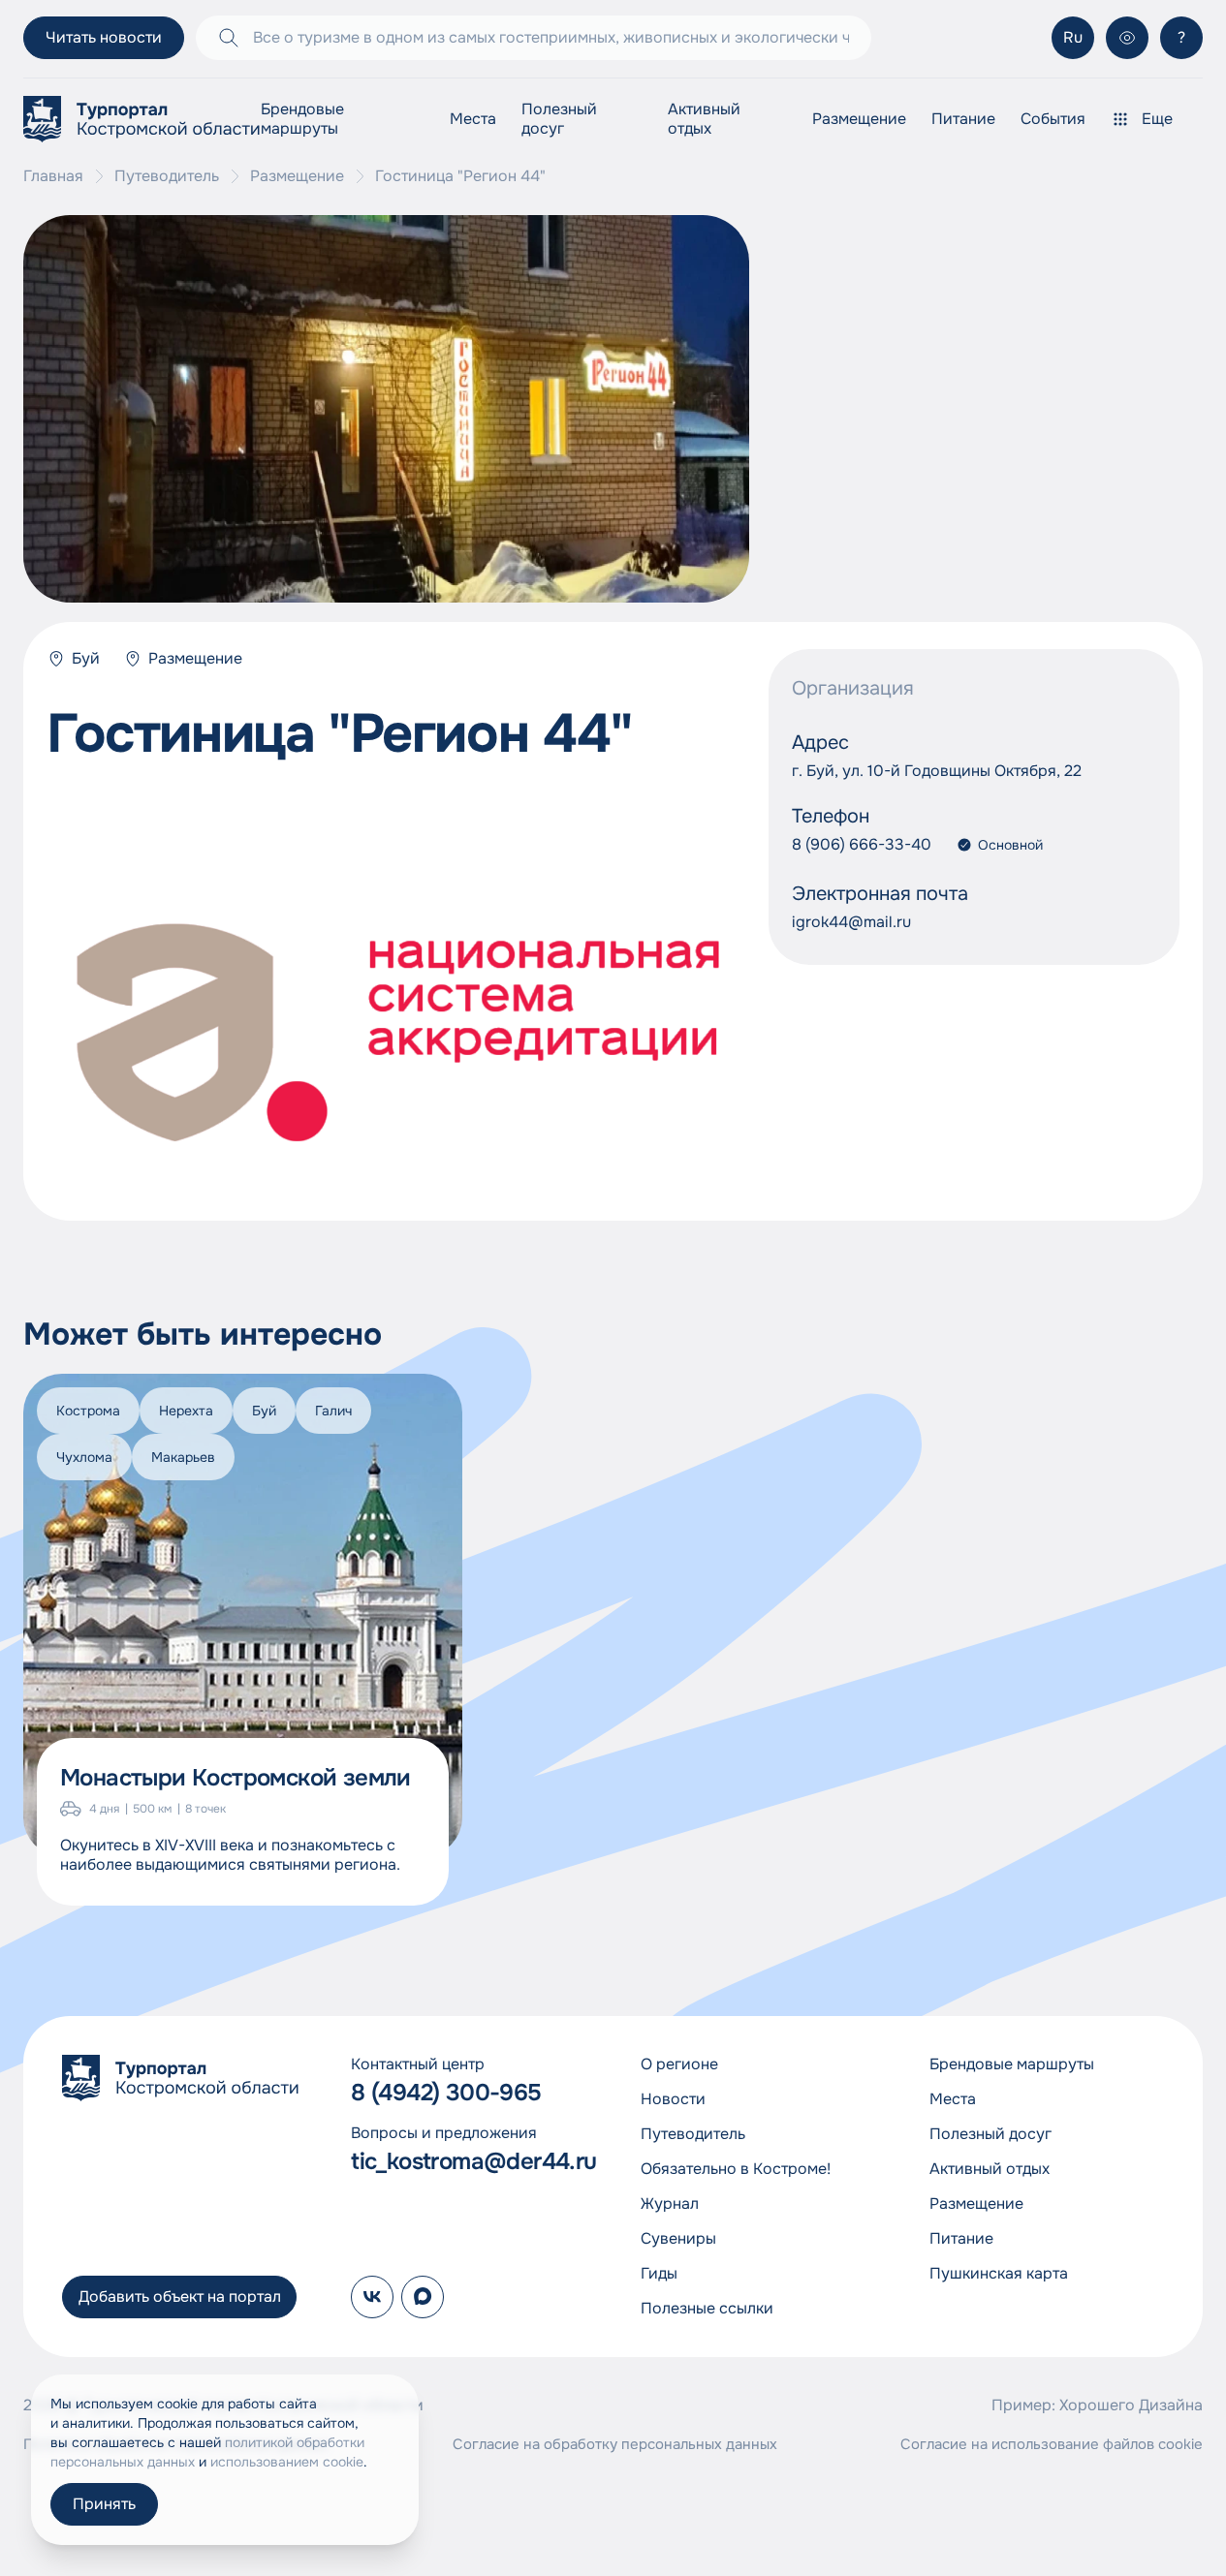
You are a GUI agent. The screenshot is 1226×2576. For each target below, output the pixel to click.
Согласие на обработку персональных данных (615, 2444)
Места (473, 119)
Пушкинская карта (999, 2273)
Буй (86, 659)
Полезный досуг (559, 119)
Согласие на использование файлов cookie (1052, 2444)
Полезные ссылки (707, 2308)
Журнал (670, 2204)
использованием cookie (287, 2462)
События (1053, 119)
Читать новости (104, 37)
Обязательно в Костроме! (736, 2169)
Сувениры (678, 2238)
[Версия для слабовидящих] (1127, 38)
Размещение (859, 119)
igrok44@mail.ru (851, 922)
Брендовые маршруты (302, 119)
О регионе (679, 2064)
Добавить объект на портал (180, 2297)
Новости (673, 2099)
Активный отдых (704, 119)
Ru (1073, 37)
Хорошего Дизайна (1131, 2405)
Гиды (659, 2273)
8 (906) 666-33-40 (862, 845)
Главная (53, 176)
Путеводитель (167, 176)
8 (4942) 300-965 (446, 2093)
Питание (963, 119)
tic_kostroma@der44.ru (468, 2162)
